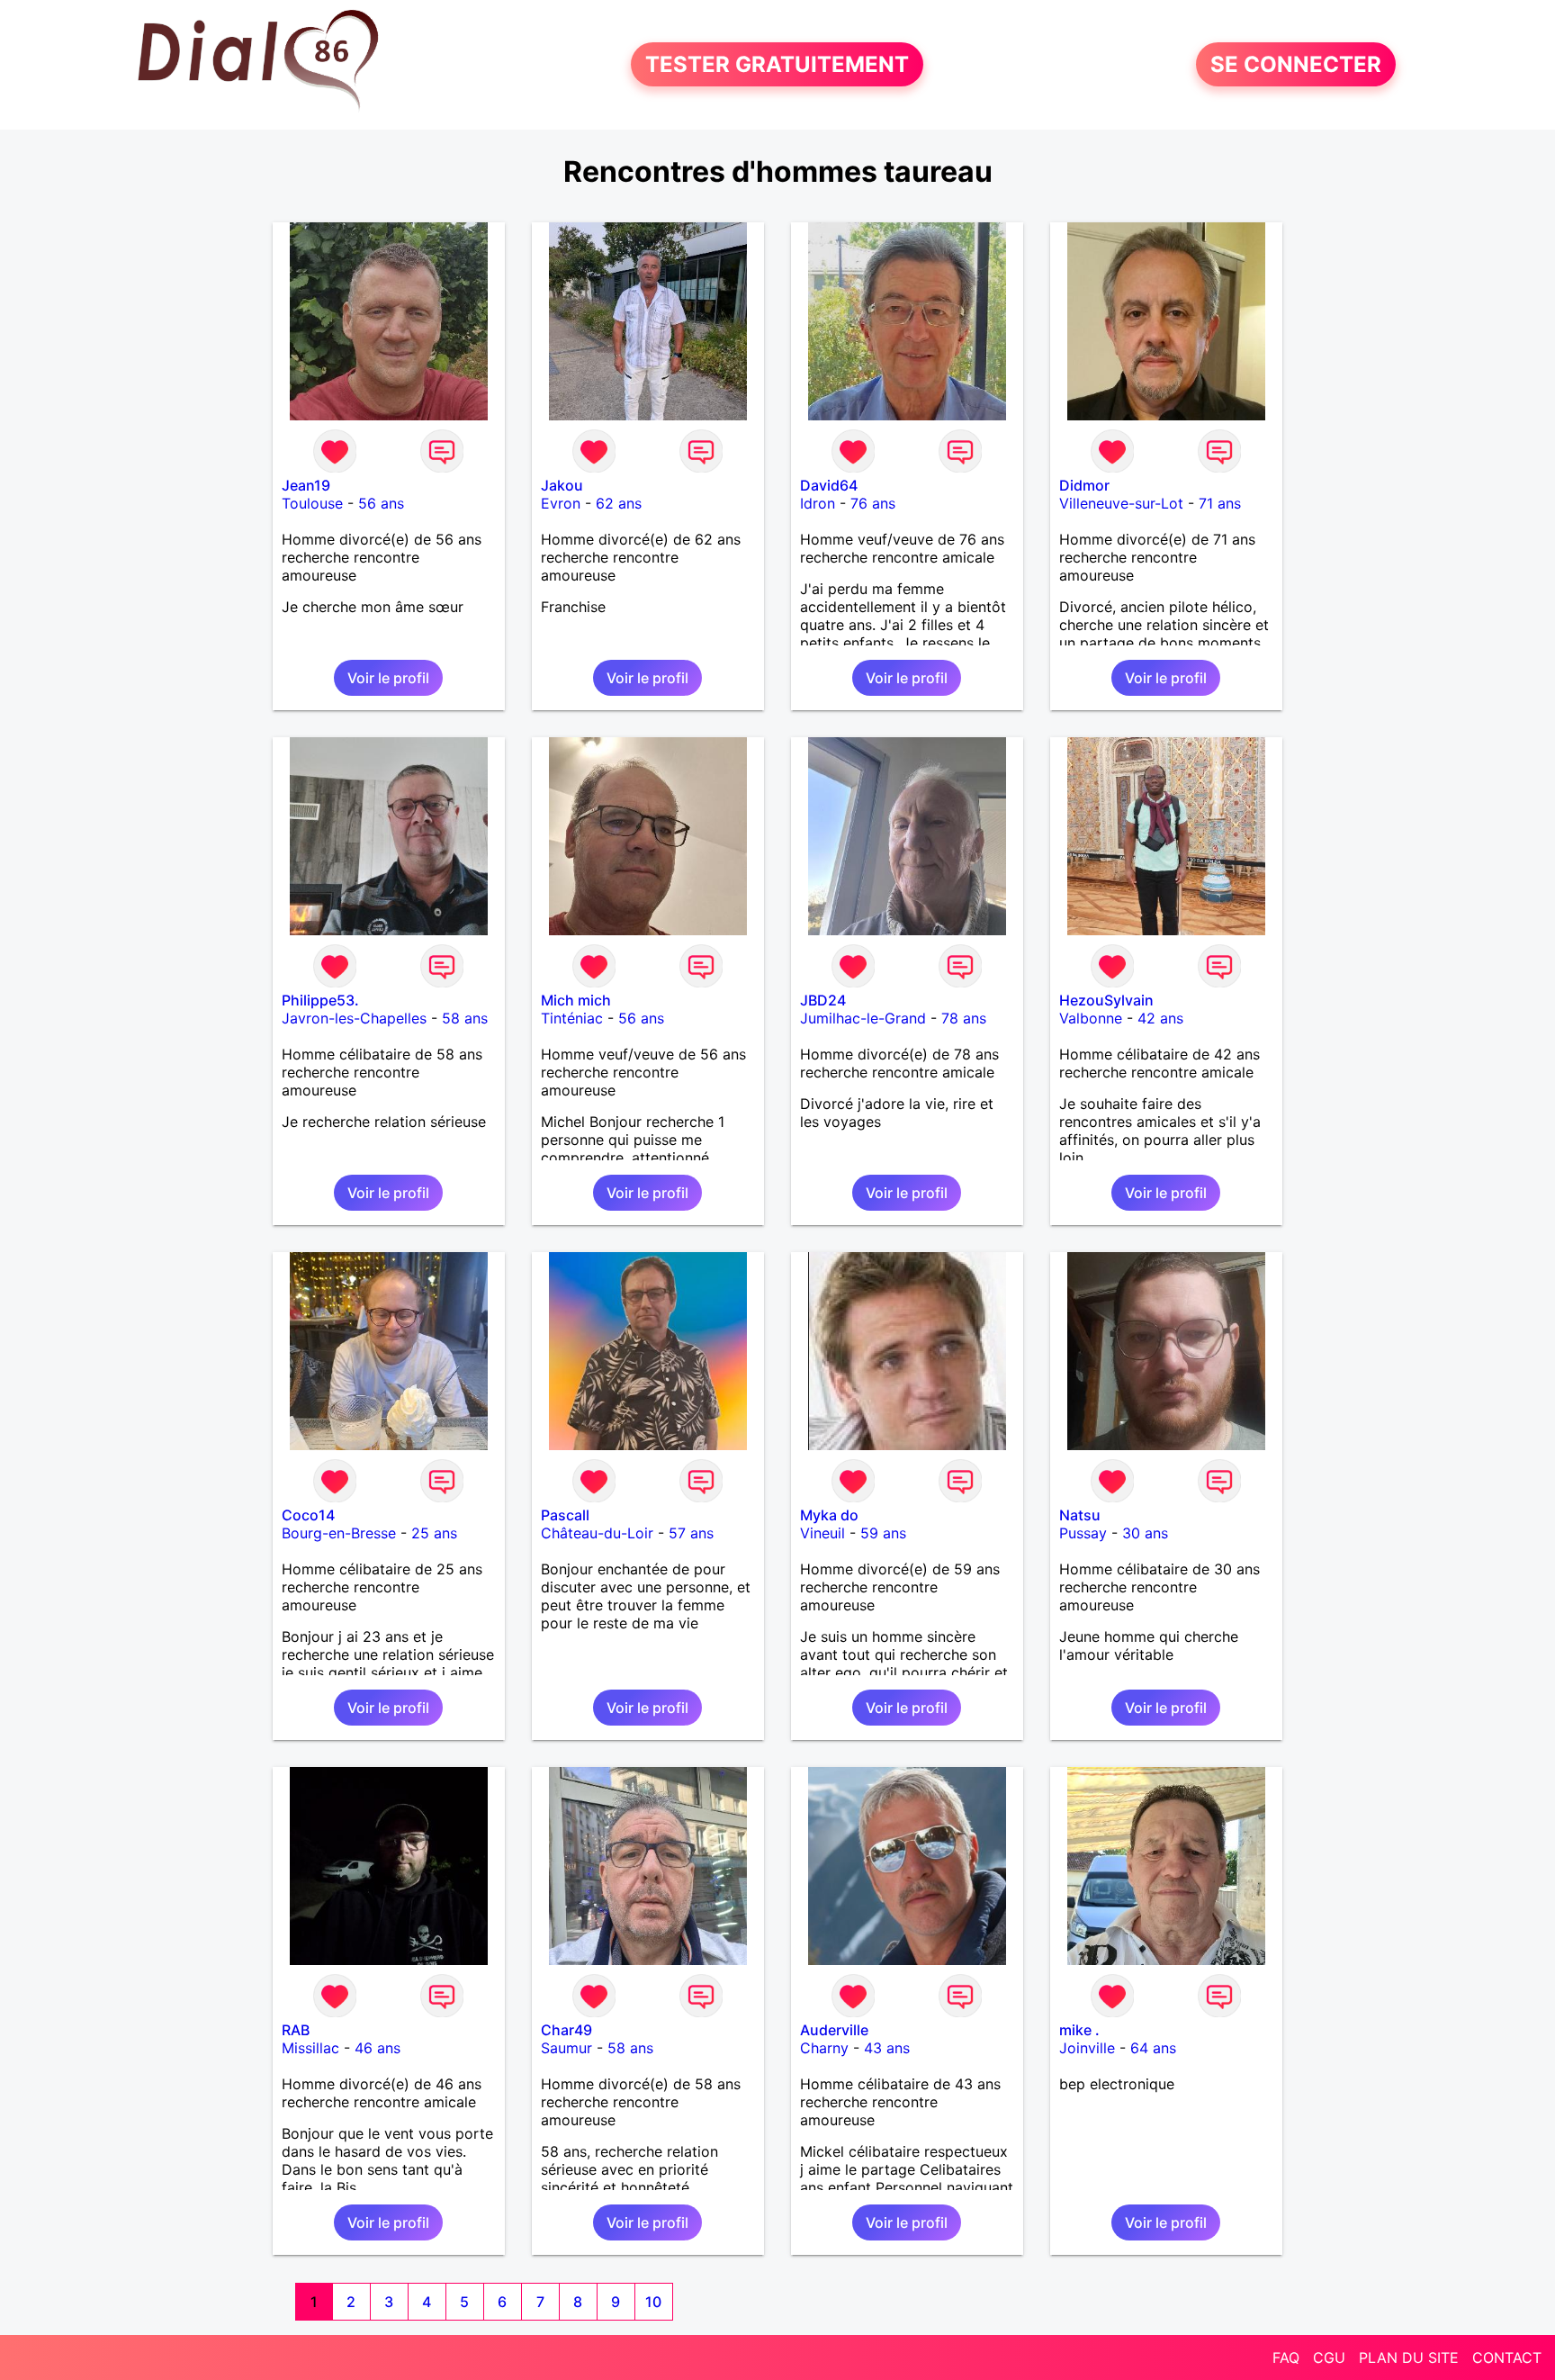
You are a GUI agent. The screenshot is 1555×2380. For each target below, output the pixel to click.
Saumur (566, 2048)
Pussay (1083, 1533)
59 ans (883, 1533)
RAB (296, 2030)
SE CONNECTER (1296, 64)
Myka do (829, 1515)
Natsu (1080, 1515)
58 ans (465, 1018)
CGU (1329, 2357)
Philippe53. (320, 1000)
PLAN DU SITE (1409, 2357)
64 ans (1153, 2048)
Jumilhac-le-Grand (863, 1018)
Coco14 (308, 1515)
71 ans (1220, 503)
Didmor (1084, 485)
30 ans (1145, 1533)
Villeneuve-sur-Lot (1121, 503)
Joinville (1087, 2048)
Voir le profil (388, 678)
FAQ (1286, 2357)
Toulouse (312, 503)
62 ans (619, 503)
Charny (824, 2048)
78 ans (964, 1018)
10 (653, 2302)
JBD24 (823, 1000)
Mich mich (576, 1000)
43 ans (887, 2048)
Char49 (566, 2030)
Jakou (562, 485)
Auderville (834, 2030)
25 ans (434, 1533)
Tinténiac (572, 1018)
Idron (818, 503)
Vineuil (822, 1533)
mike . (1079, 2030)
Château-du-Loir (597, 1533)
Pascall (565, 1515)
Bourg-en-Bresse (339, 1533)
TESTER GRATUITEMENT (777, 64)
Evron (561, 503)
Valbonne (1091, 1018)
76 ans (873, 503)
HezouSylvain (1106, 1000)
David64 (829, 485)
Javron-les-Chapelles (354, 1018)
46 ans (378, 2048)
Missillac (310, 2048)
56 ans (381, 503)
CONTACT (1507, 2357)
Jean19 (306, 485)
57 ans (691, 1533)
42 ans (1160, 1018)
